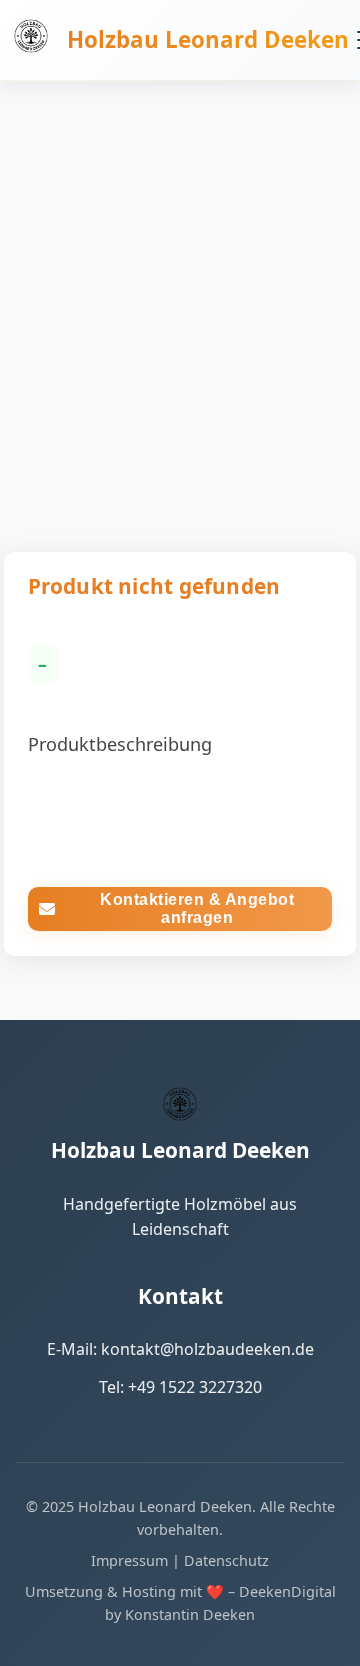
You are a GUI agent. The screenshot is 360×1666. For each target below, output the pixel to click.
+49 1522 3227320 (195, 1387)
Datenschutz (226, 1560)
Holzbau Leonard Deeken (208, 39)
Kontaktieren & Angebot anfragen (197, 908)
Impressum (129, 1560)
